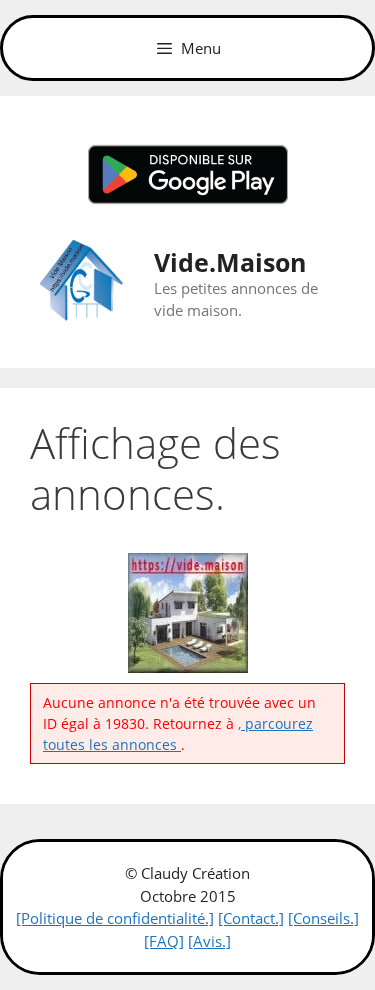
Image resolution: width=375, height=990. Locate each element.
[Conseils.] (323, 918)
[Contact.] (251, 918)
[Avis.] (209, 941)
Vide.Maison (230, 262)
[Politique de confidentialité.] (115, 918)
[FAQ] (164, 941)
